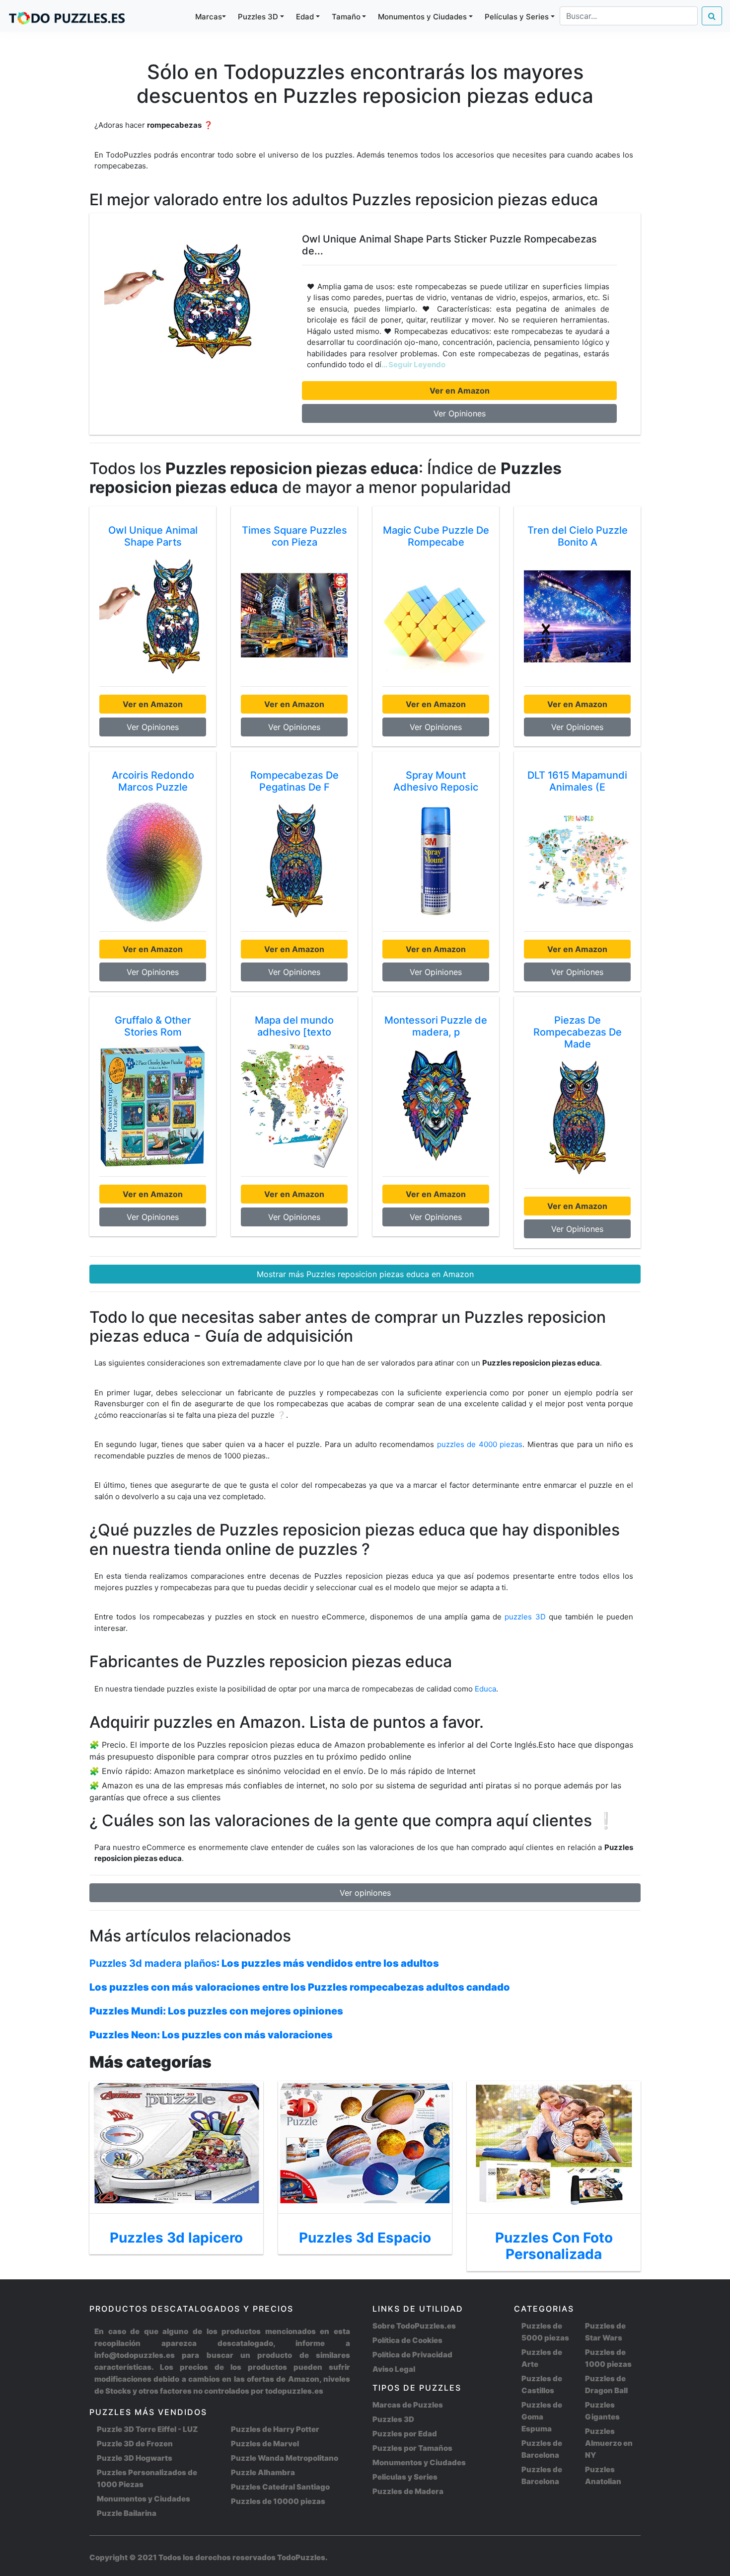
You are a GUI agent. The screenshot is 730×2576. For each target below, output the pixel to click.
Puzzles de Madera (408, 2491)
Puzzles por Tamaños (412, 2448)
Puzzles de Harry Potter (275, 2429)
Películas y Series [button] (517, 17)
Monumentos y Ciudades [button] (422, 17)
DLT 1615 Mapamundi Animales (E (577, 781)
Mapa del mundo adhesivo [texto (294, 1026)
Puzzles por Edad (405, 2434)
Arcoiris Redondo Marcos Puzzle (153, 781)
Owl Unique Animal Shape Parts (153, 536)
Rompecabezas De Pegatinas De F (294, 781)
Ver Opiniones (460, 413)
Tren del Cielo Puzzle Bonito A (578, 536)
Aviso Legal (394, 2369)
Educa (485, 1689)
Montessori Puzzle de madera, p (436, 1026)
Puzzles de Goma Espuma (542, 2417)
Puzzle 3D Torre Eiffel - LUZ (147, 2429)
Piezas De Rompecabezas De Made (578, 1032)
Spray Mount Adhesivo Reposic (436, 781)
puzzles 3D (527, 1617)
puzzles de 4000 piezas (480, 1444)
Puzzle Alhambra (263, 2472)
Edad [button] (305, 17)
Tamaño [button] (346, 17)
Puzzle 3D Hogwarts (135, 2458)
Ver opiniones (365, 1893)
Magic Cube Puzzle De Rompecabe (436, 536)
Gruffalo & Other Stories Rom (153, 1026)
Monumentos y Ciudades (144, 2499)
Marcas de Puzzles (408, 2405)
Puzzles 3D (393, 2419)
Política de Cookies (407, 2340)
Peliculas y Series (405, 2477)
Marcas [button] (209, 17)
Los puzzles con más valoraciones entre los (300, 1987)
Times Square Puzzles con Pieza (294, 536)
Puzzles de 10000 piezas (278, 2501)
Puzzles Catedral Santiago (280, 2487)
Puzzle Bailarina (127, 2513)
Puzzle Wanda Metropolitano (285, 2458)
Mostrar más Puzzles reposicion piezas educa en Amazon (365, 1274)
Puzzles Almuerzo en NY (609, 2443)
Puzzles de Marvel (265, 2444)
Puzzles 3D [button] (258, 17)
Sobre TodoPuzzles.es (414, 2326)
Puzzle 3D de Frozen (135, 2444)
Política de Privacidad (412, 2355)
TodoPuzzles (301, 2557)
